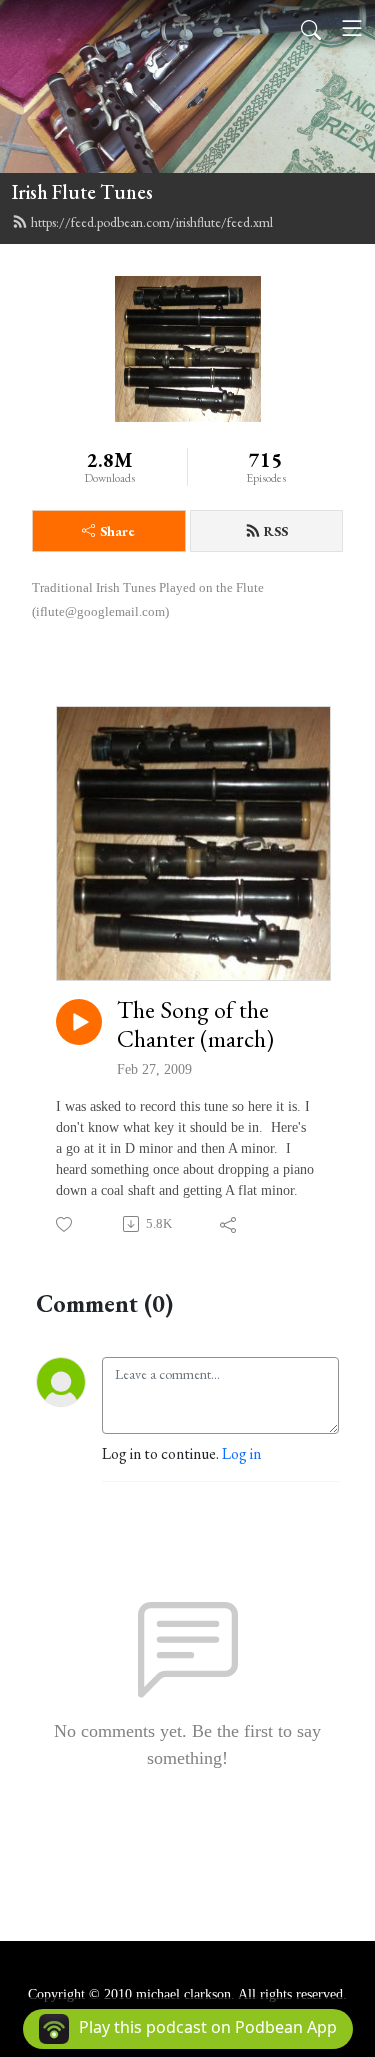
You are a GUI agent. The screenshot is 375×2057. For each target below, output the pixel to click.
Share (117, 531)
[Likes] (65, 1224)
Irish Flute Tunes (82, 192)
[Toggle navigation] (352, 28)
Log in (241, 1453)
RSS (276, 531)
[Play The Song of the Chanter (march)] (79, 1022)
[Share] (229, 1224)
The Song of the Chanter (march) (195, 1025)
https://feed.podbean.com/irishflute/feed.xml (152, 222)
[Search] (311, 28)
